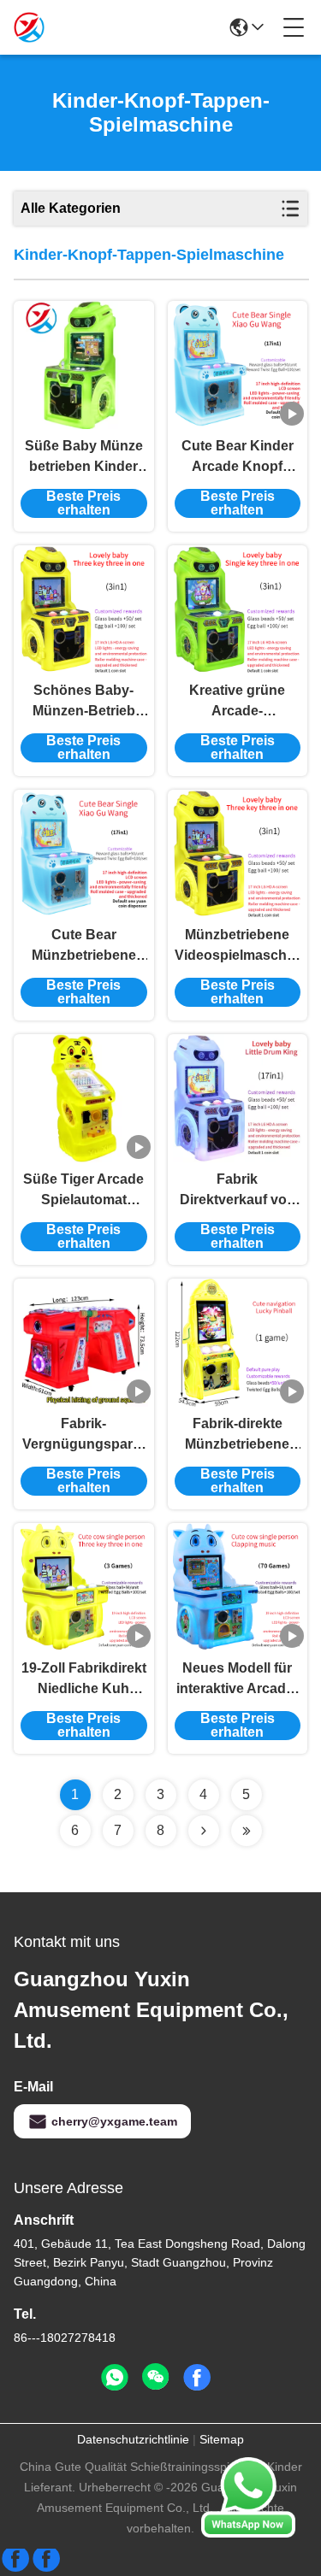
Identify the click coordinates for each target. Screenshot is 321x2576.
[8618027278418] (115, 2378)
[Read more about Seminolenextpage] (204, 1831)
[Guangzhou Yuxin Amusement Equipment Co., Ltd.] (29, 27)
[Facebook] (31, 2565)
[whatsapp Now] (248, 2533)
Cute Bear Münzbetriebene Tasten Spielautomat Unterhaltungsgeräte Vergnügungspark (84, 947)
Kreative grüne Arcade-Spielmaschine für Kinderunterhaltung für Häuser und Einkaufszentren (238, 702)
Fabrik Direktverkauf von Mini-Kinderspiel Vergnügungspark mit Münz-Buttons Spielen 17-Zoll (237, 1191)
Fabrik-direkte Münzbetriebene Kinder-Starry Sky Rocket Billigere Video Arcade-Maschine (238, 1435)
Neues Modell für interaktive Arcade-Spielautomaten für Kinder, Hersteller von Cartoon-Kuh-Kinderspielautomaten (238, 1680)
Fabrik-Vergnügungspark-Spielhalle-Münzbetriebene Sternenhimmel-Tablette (83, 1435)
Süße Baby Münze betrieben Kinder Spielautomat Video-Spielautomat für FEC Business (84, 458)
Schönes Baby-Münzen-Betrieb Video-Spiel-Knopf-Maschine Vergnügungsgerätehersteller (84, 702)
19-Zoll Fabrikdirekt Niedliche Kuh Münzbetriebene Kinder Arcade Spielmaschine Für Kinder (84, 1680)
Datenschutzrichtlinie (133, 2439)
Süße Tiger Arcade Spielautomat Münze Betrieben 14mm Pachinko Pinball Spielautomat (83, 1191)
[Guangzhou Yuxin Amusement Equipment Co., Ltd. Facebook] (197, 2378)
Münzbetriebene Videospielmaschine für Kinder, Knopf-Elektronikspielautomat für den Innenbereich (238, 947)
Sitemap (222, 2439)
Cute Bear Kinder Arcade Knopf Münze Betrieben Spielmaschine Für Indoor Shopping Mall (237, 458)
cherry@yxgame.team (114, 2121)
